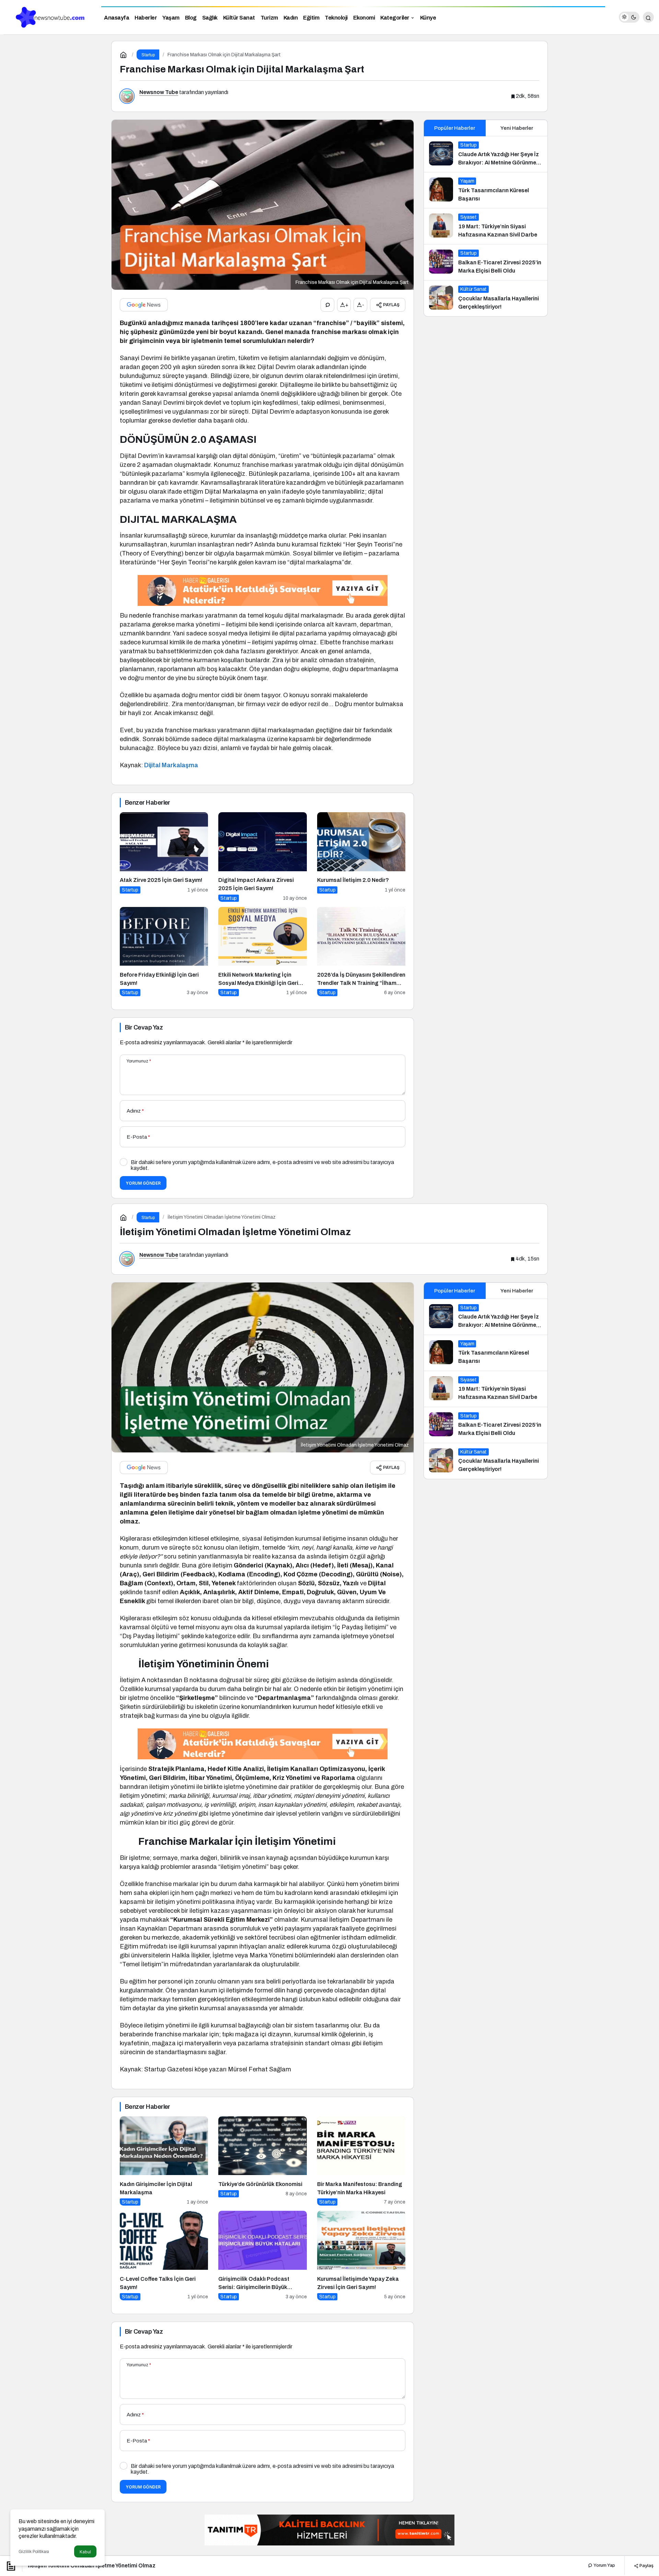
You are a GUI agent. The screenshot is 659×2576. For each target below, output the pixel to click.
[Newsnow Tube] (48, 17)
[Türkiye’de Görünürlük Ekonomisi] (262, 2161)
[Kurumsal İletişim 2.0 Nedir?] (361, 857)
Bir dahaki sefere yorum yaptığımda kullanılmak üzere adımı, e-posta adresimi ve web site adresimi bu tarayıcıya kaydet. (262, 1165)
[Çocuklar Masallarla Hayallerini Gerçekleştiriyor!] (486, 298)
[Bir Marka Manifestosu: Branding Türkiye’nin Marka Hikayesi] (361, 2161)
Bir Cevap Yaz (144, 1027)
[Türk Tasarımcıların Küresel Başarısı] (486, 190)
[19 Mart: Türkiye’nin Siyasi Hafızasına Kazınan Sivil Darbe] (486, 226)
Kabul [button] (85, 2552)
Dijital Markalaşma (171, 765)
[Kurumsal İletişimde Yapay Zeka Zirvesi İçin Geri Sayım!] (361, 2256)
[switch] (629, 17)
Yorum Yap (604, 2565)
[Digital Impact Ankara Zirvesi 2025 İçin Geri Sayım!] (262, 857)
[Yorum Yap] (327, 305)
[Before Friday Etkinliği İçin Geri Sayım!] (164, 952)
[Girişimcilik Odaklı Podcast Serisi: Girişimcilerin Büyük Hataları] (262, 2256)
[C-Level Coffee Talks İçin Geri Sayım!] (164, 2256)
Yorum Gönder (143, 1183)
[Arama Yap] (648, 17)
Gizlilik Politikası (34, 2552)
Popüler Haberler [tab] (455, 128)
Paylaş (646, 2565)
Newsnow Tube (159, 92)
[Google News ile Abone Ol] (144, 305)
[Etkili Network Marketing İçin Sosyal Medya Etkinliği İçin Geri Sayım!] (262, 952)
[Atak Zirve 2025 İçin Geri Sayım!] (164, 857)
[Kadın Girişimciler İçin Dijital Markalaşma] (164, 2161)
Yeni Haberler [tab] (517, 128)
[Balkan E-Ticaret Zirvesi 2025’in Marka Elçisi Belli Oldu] (486, 262)
